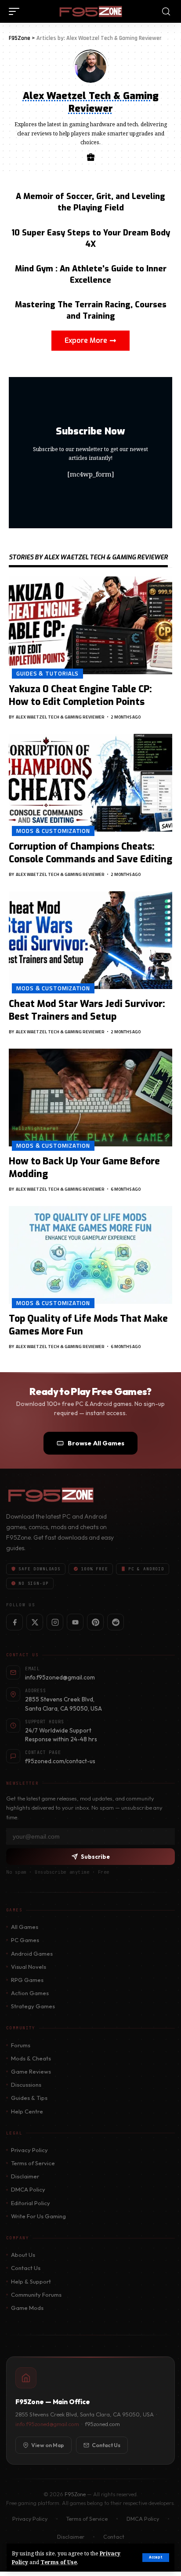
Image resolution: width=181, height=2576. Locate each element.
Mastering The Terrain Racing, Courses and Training (91, 310)
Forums (21, 2045)
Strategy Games (33, 2006)
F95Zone (75, 2494)
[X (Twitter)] (35, 1622)
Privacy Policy (29, 2150)
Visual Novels (29, 1967)
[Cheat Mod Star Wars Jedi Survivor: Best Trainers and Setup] (90, 940)
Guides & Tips (29, 2098)
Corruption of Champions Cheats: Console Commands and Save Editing (90, 853)
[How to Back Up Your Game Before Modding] (90, 1098)
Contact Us (26, 2268)
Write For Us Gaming (38, 2216)
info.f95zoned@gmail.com (47, 2424)
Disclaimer (25, 2176)
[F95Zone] (91, 11)
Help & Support (31, 2281)
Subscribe (95, 1857)
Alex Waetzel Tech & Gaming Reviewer (60, 717)
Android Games (32, 1953)
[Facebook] (14, 1622)
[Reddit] (116, 1622)
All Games (25, 1927)
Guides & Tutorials (47, 673)
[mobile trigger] (16, 11)
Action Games (30, 1993)
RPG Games (27, 1980)
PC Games (25, 1940)
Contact (114, 2537)
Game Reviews (31, 2071)
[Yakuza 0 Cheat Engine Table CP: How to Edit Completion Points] (90, 625)
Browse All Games (96, 1443)
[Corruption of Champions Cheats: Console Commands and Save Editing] (90, 783)
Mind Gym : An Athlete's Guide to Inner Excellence (91, 274)
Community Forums (36, 2295)
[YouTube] (75, 1622)
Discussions (26, 2085)
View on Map (48, 2445)
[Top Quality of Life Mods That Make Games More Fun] (90, 1255)
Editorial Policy (31, 2203)
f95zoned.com (102, 2424)
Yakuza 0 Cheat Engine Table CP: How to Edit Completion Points (80, 696)
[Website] (91, 158)
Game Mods (27, 2308)
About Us (23, 2255)
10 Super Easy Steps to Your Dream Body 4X (91, 238)
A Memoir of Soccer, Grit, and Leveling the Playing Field (90, 202)
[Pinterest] (95, 1622)
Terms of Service (33, 2163)
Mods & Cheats (31, 2058)
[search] (166, 12)
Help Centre (27, 2111)
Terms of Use (59, 2562)
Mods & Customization (53, 831)
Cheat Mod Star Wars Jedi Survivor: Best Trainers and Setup (87, 1010)
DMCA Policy (28, 2189)
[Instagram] (55, 1622)
